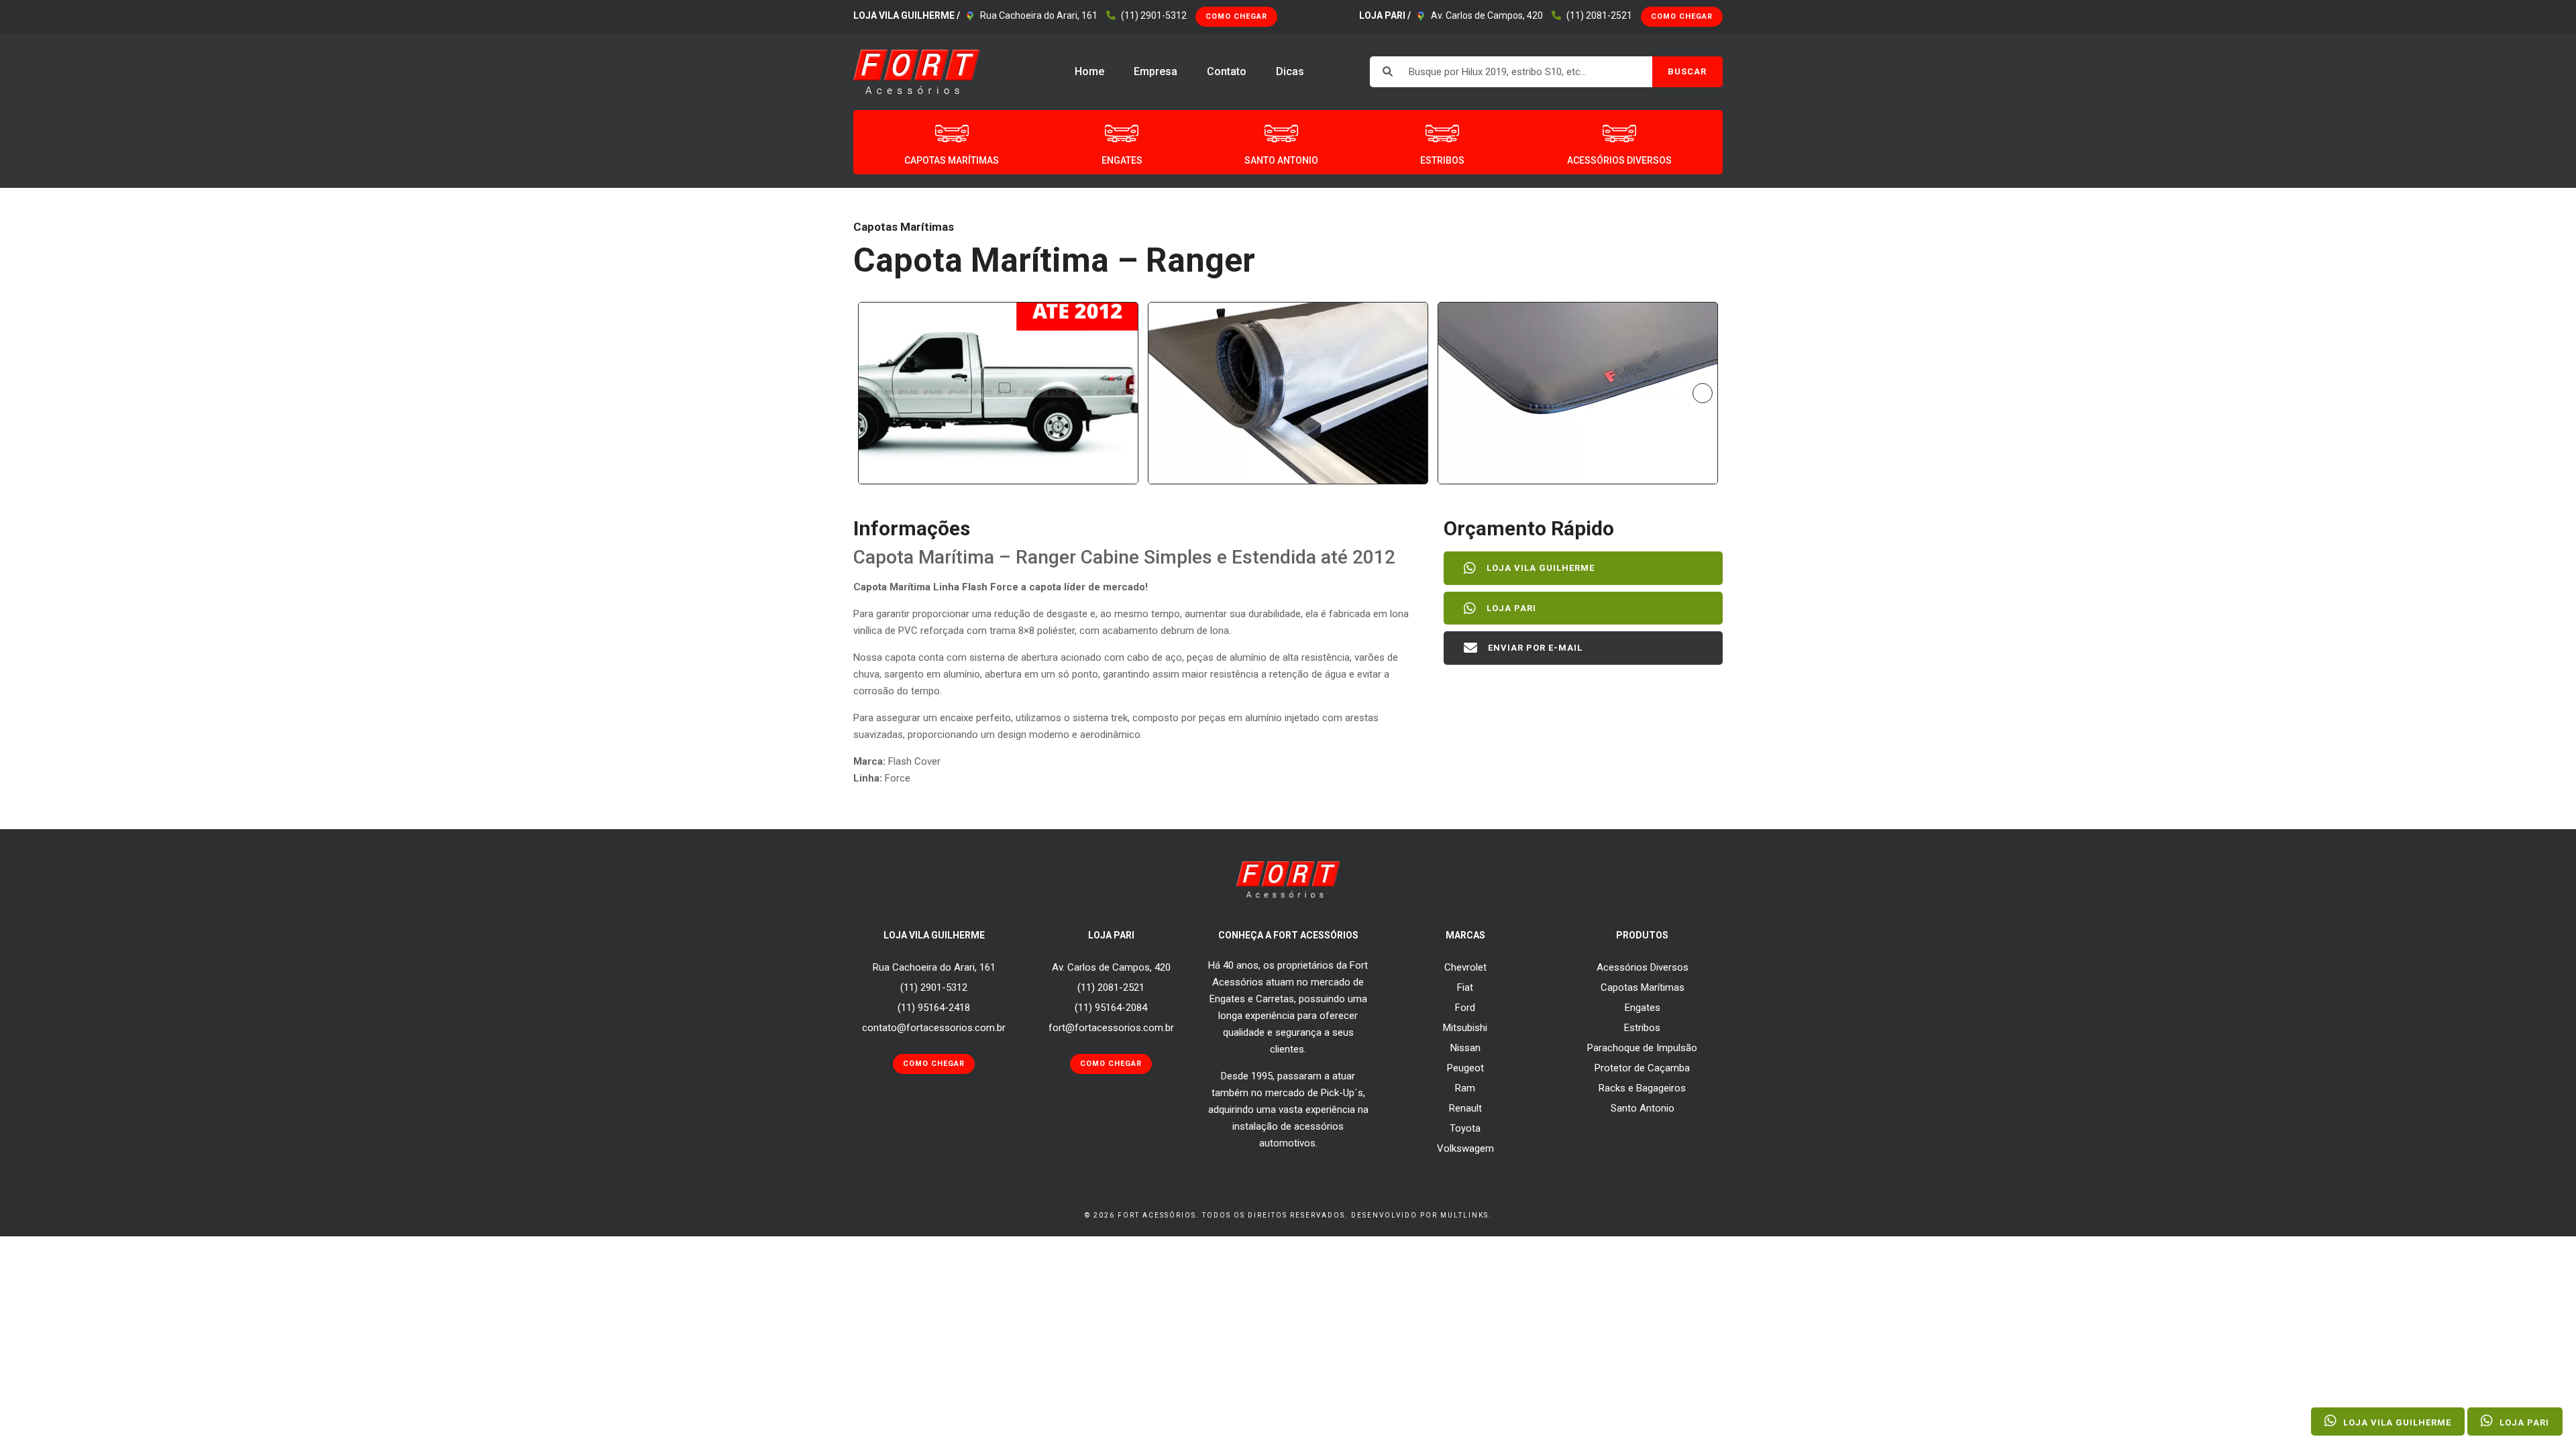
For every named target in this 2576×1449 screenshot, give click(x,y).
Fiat (1465, 987)
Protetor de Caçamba (1642, 1068)
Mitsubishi (1465, 1028)
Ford (1465, 1008)
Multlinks (1464, 1215)
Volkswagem (1465, 1148)
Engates (1643, 1008)
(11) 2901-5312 (1154, 15)
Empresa (1156, 71)
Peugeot (1465, 1068)
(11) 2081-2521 (1599, 15)
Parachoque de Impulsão (1642, 1048)
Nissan (1465, 1048)
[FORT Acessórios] (917, 71)
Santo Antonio (1643, 1108)
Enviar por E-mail (1535, 648)
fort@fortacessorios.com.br (1111, 1028)
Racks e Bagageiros (1642, 1088)
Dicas (1290, 71)
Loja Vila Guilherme (1541, 568)
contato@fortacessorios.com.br (934, 1028)
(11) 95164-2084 (1111, 1008)
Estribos (1642, 1028)
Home (1089, 71)
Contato (1227, 71)
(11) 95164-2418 (934, 1008)
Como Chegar (1236, 16)
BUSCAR (1687, 71)
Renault (1465, 1108)
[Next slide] (1703, 393)
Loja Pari (1511, 608)
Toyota (1465, 1128)
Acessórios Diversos (1643, 967)
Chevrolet (1465, 967)
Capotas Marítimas (1643, 987)
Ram (1465, 1088)
